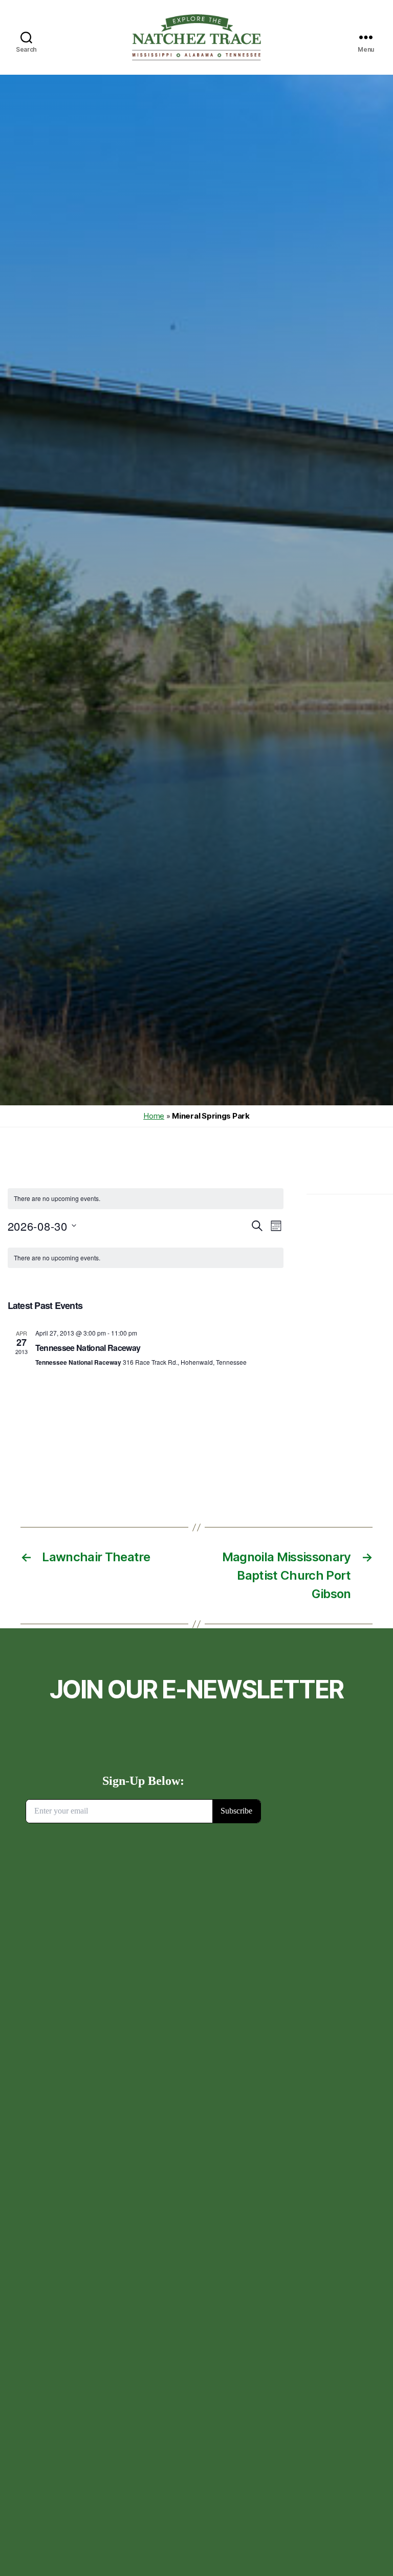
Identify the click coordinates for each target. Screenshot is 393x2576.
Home (154, 1116)
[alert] (146, 1199)
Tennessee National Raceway (88, 1348)
